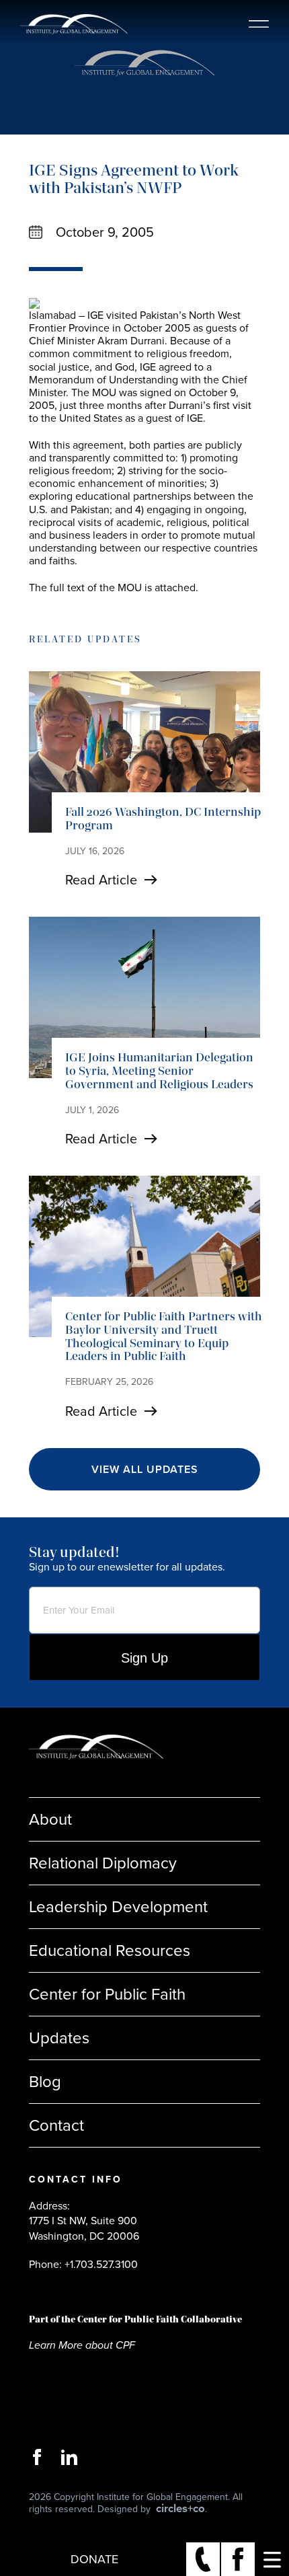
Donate (94, 2559)
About (50, 1819)
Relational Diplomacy (103, 1863)
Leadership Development (118, 1907)
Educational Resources (110, 1950)
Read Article (101, 880)
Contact (56, 2125)
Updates (59, 2038)
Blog (45, 2082)
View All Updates (145, 1469)
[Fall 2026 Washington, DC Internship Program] (144, 752)
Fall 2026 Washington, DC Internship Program (163, 819)
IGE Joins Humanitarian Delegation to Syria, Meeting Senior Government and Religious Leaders (159, 1071)
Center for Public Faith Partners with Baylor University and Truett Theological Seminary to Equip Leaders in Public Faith (164, 1336)
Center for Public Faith (107, 1994)
